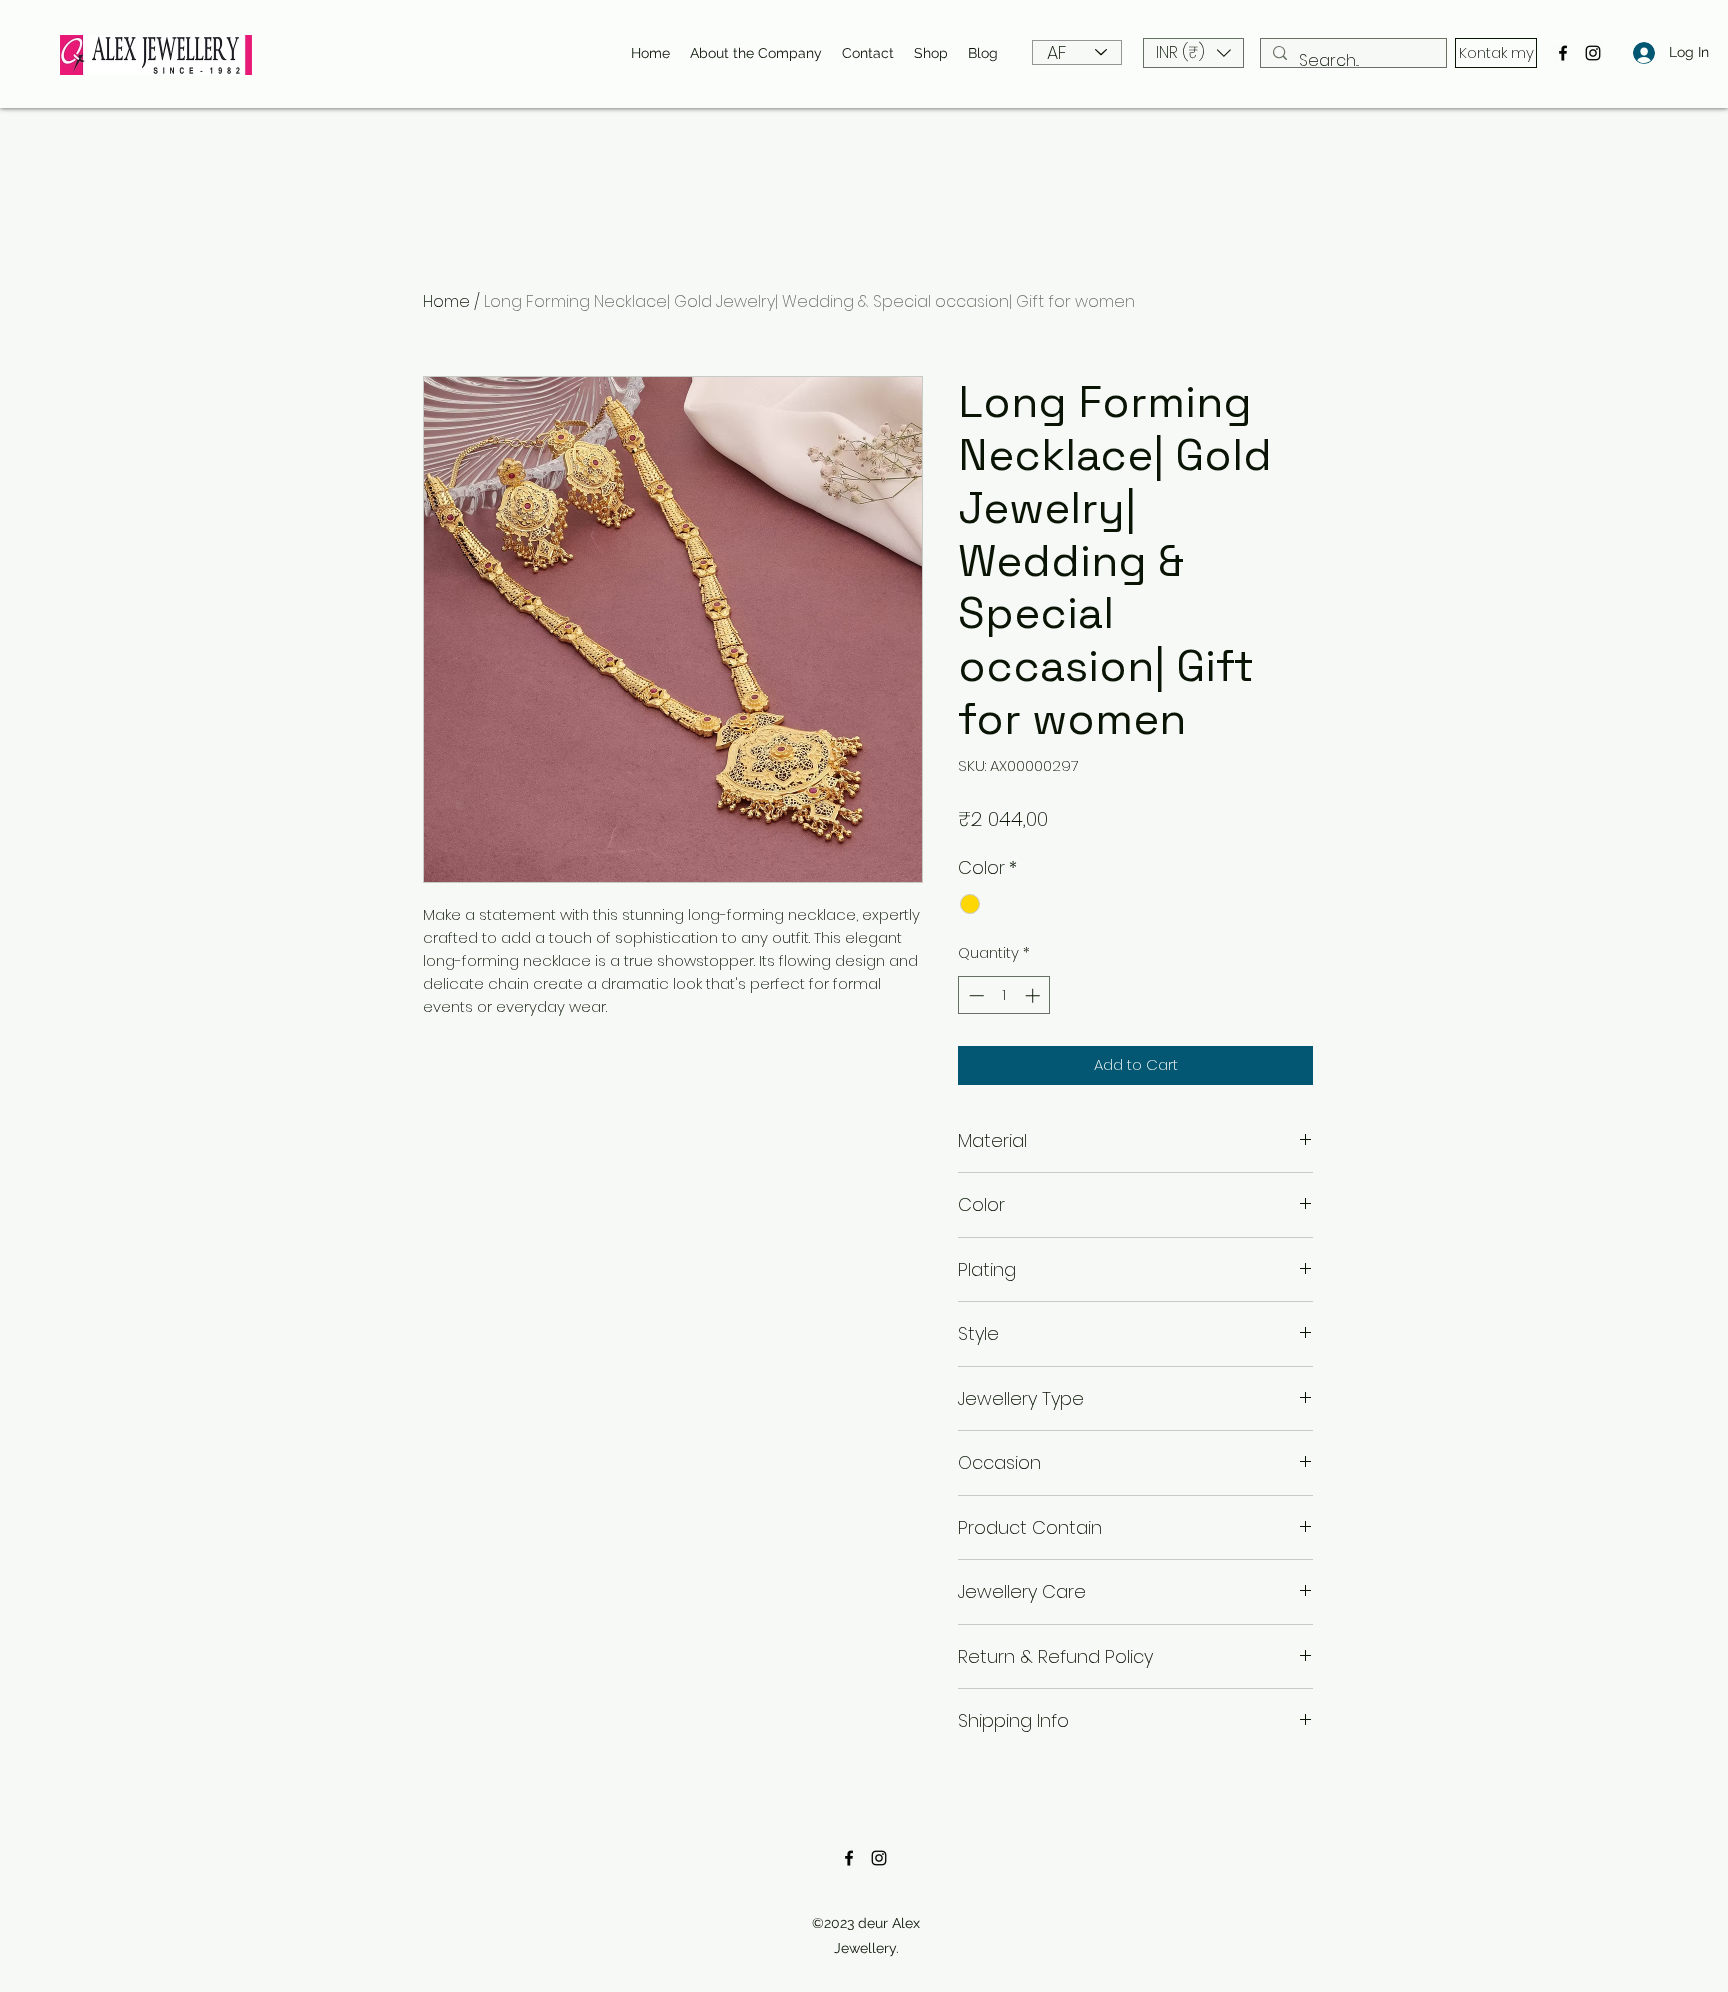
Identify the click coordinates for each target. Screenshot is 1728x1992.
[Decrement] (974, 995)
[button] (1193, 53)
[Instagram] (1593, 53)
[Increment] (1034, 995)
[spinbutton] (1004, 995)
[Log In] (1638, 52)
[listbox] (1193, 53)
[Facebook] (1563, 53)
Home (446, 301)
